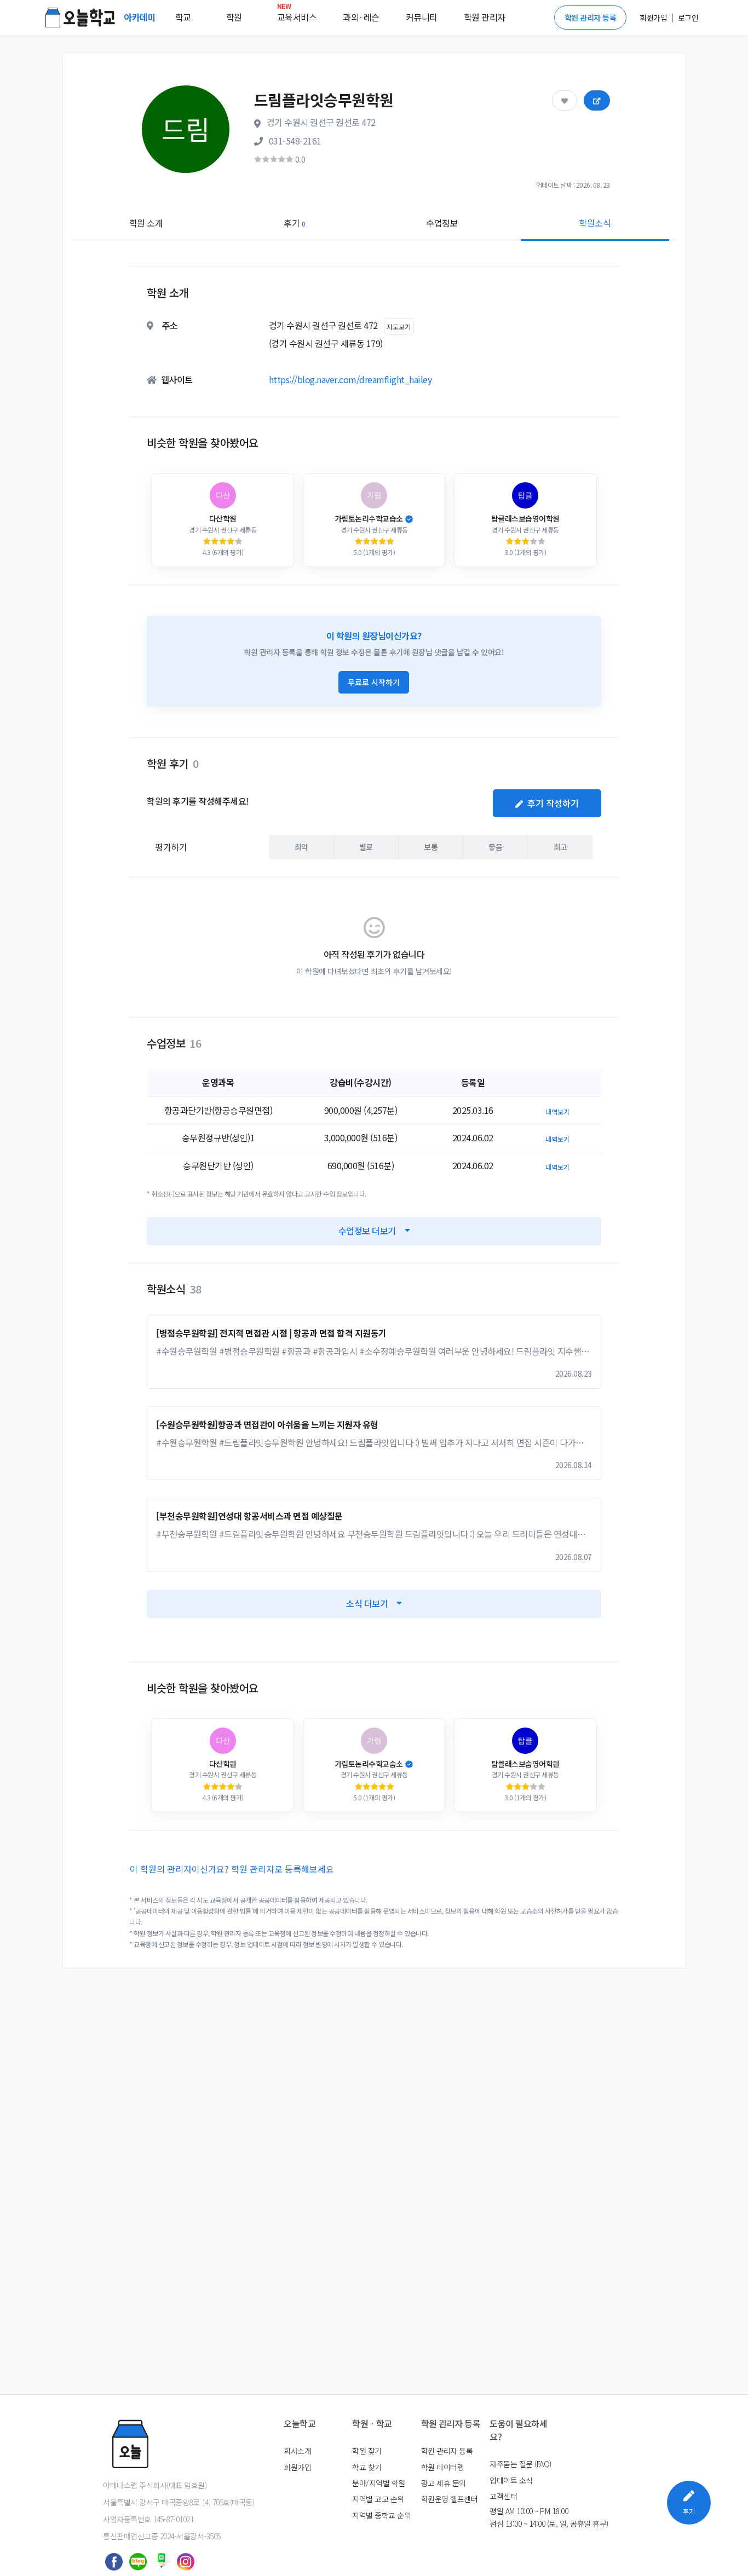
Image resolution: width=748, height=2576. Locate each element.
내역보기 (557, 1111)
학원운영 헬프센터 (450, 2499)
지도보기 (399, 327)
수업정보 (442, 223)
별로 (366, 847)
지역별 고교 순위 (378, 2499)
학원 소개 (146, 223)
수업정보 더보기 (367, 1231)
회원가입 (297, 2467)
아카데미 (141, 17)
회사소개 (297, 2451)
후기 (294, 223)
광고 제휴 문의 (444, 2483)
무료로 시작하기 (374, 682)
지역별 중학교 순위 (381, 2515)
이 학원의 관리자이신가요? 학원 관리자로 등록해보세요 (232, 1869)
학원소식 (595, 223)
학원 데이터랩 (443, 2467)
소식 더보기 (367, 1603)
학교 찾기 (367, 2467)
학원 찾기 (367, 2451)
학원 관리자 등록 (591, 18)
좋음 (495, 847)
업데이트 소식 (511, 2480)
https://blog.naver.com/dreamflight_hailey (350, 379)
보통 (431, 847)
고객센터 (503, 2496)
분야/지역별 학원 (379, 2483)
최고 (560, 847)
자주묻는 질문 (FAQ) (520, 2464)
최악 (301, 847)
